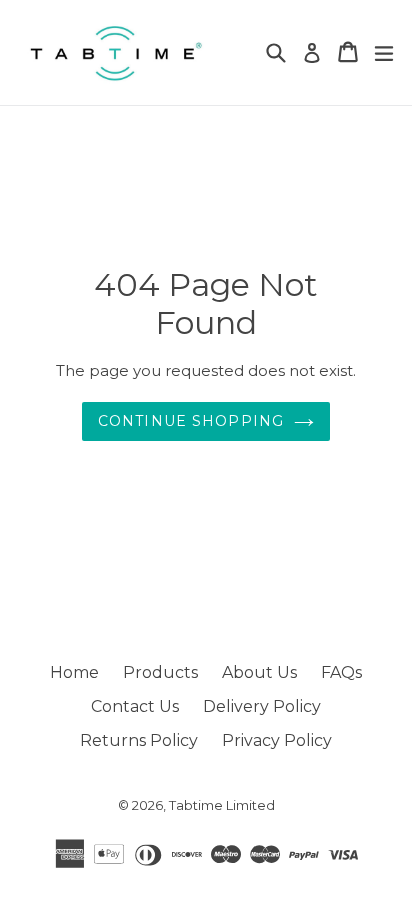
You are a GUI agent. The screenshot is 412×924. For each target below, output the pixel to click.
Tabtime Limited (222, 805)
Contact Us (135, 706)
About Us (259, 672)
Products (160, 672)
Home (74, 672)
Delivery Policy (262, 706)
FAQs (341, 672)
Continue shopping (191, 421)
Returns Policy (139, 740)
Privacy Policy (277, 740)
